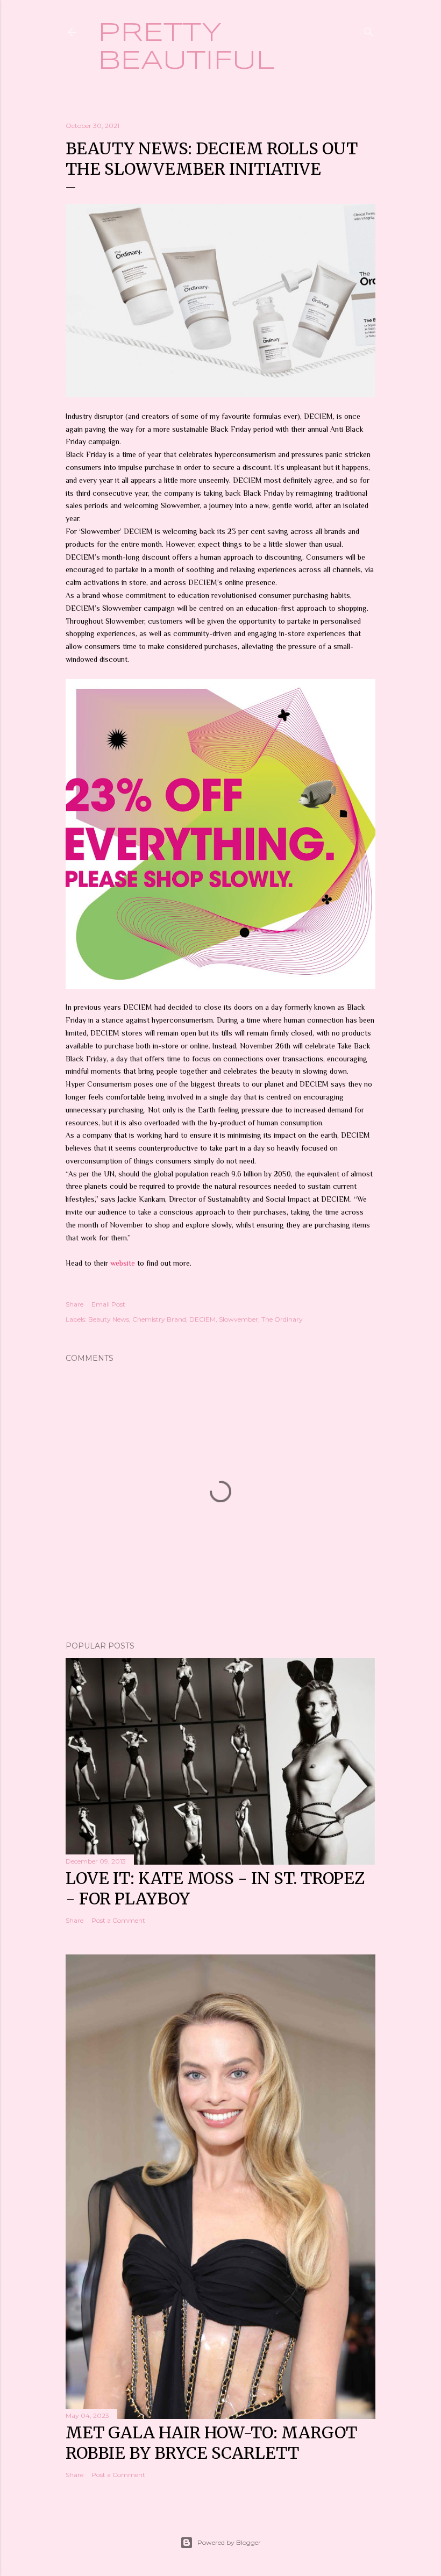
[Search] (369, 30)
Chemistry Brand (159, 1319)
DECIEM (202, 1319)
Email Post (108, 1304)
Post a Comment (118, 1920)
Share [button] (74, 1304)
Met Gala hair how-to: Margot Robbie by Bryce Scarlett (211, 2443)
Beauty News (109, 1319)
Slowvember (239, 1319)
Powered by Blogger (229, 2542)
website (124, 1263)
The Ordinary (282, 1319)
